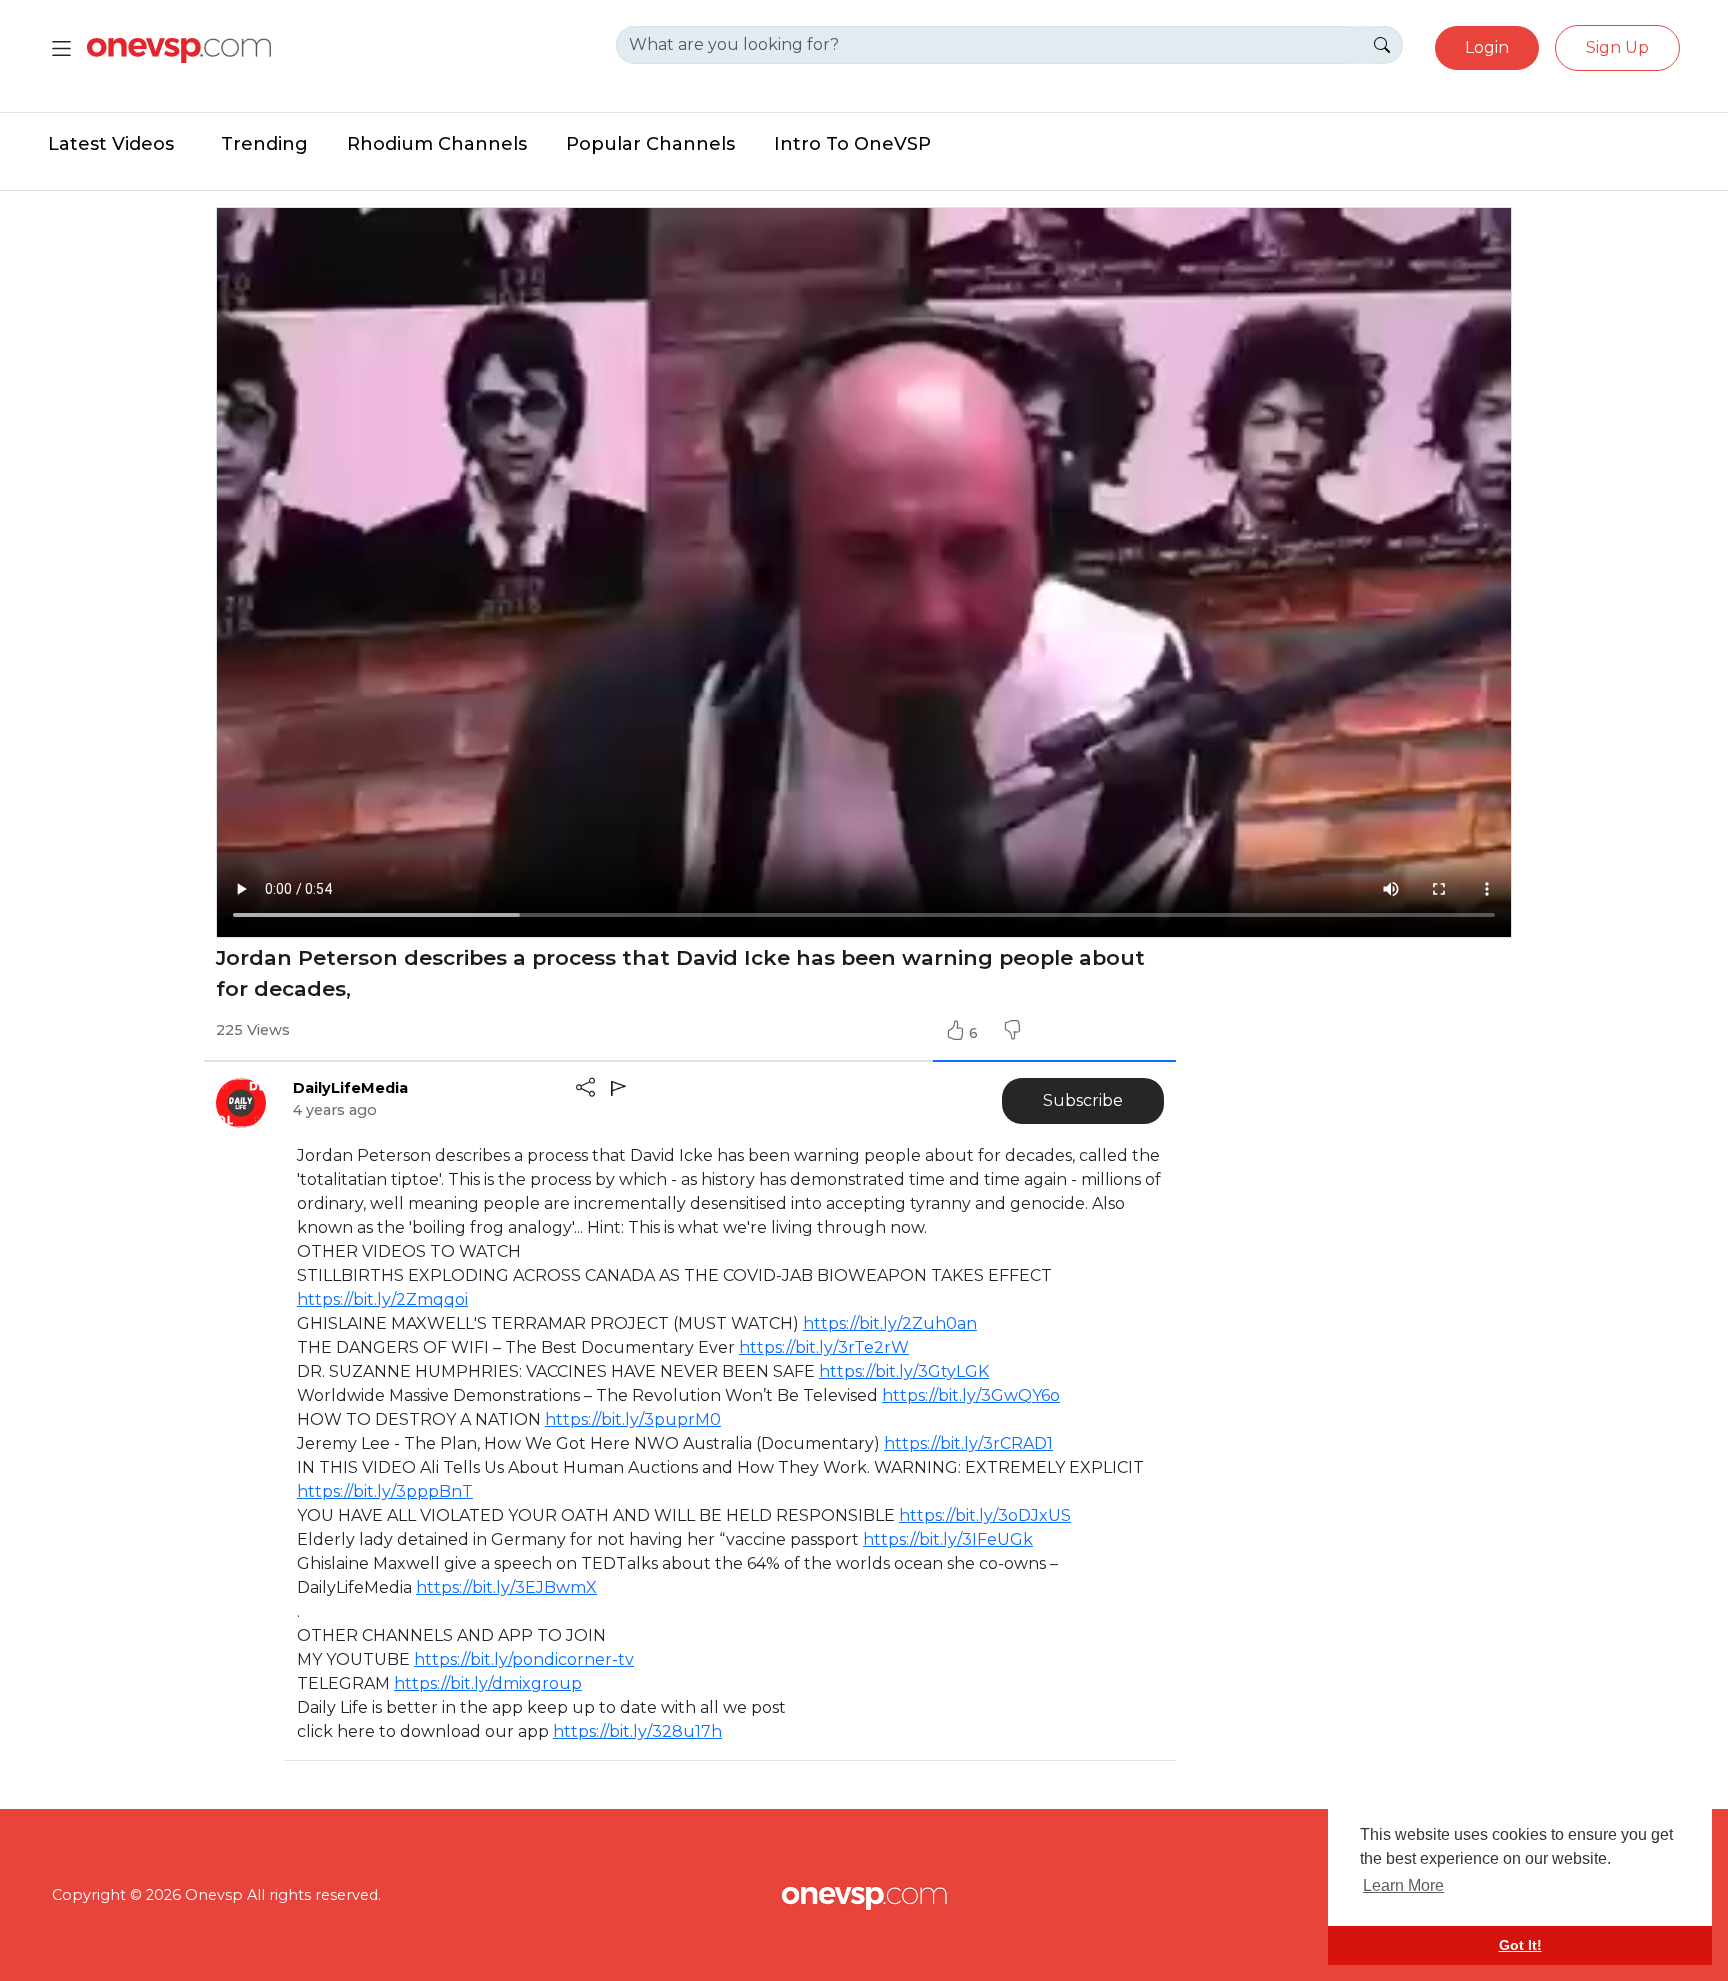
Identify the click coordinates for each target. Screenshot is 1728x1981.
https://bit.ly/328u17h (637, 1731)
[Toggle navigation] (61, 48)
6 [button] (975, 1033)
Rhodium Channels (437, 144)
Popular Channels (650, 144)
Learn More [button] (1403, 1885)
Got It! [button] (1520, 1945)
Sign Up (1617, 47)
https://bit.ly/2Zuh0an (890, 1323)
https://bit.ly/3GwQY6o (971, 1395)
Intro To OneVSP (852, 144)
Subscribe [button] (1083, 1100)
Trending (264, 144)
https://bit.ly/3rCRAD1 (968, 1443)
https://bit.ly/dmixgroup (488, 1683)
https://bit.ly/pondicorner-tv (524, 1659)
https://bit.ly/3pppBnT (385, 1491)
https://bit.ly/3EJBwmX (506, 1587)
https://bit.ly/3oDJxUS (985, 1515)
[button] (1012, 1033)
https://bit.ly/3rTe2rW (824, 1347)
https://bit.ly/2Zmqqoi (382, 1299)
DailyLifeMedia (350, 1088)
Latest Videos (111, 144)
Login (1487, 47)
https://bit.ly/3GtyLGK (904, 1371)
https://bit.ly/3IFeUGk (948, 1539)
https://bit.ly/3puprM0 (633, 1419)
